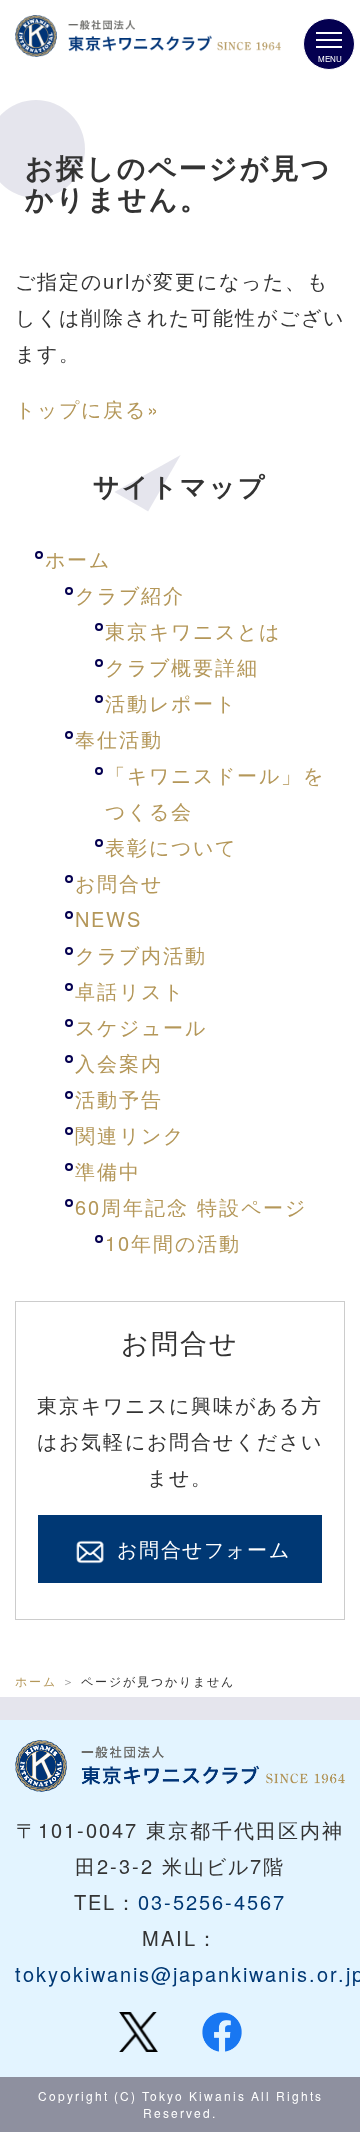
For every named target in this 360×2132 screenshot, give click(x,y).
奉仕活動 (119, 738)
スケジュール (141, 1026)
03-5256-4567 (212, 1901)
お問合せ (119, 882)
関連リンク (130, 1134)
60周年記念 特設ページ (191, 1206)
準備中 (108, 1170)
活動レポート (171, 702)
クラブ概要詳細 (182, 666)
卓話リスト (130, 990)
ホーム (78, 558)
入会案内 (119, 1062)
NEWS (108, 918)
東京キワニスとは (193, 630)
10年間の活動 (173, 1242)
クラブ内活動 (141, 954)
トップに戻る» (87, 408)
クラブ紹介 (130, 594)
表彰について (171, 846)
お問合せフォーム (200, 1548)
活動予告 (119, 1098)
